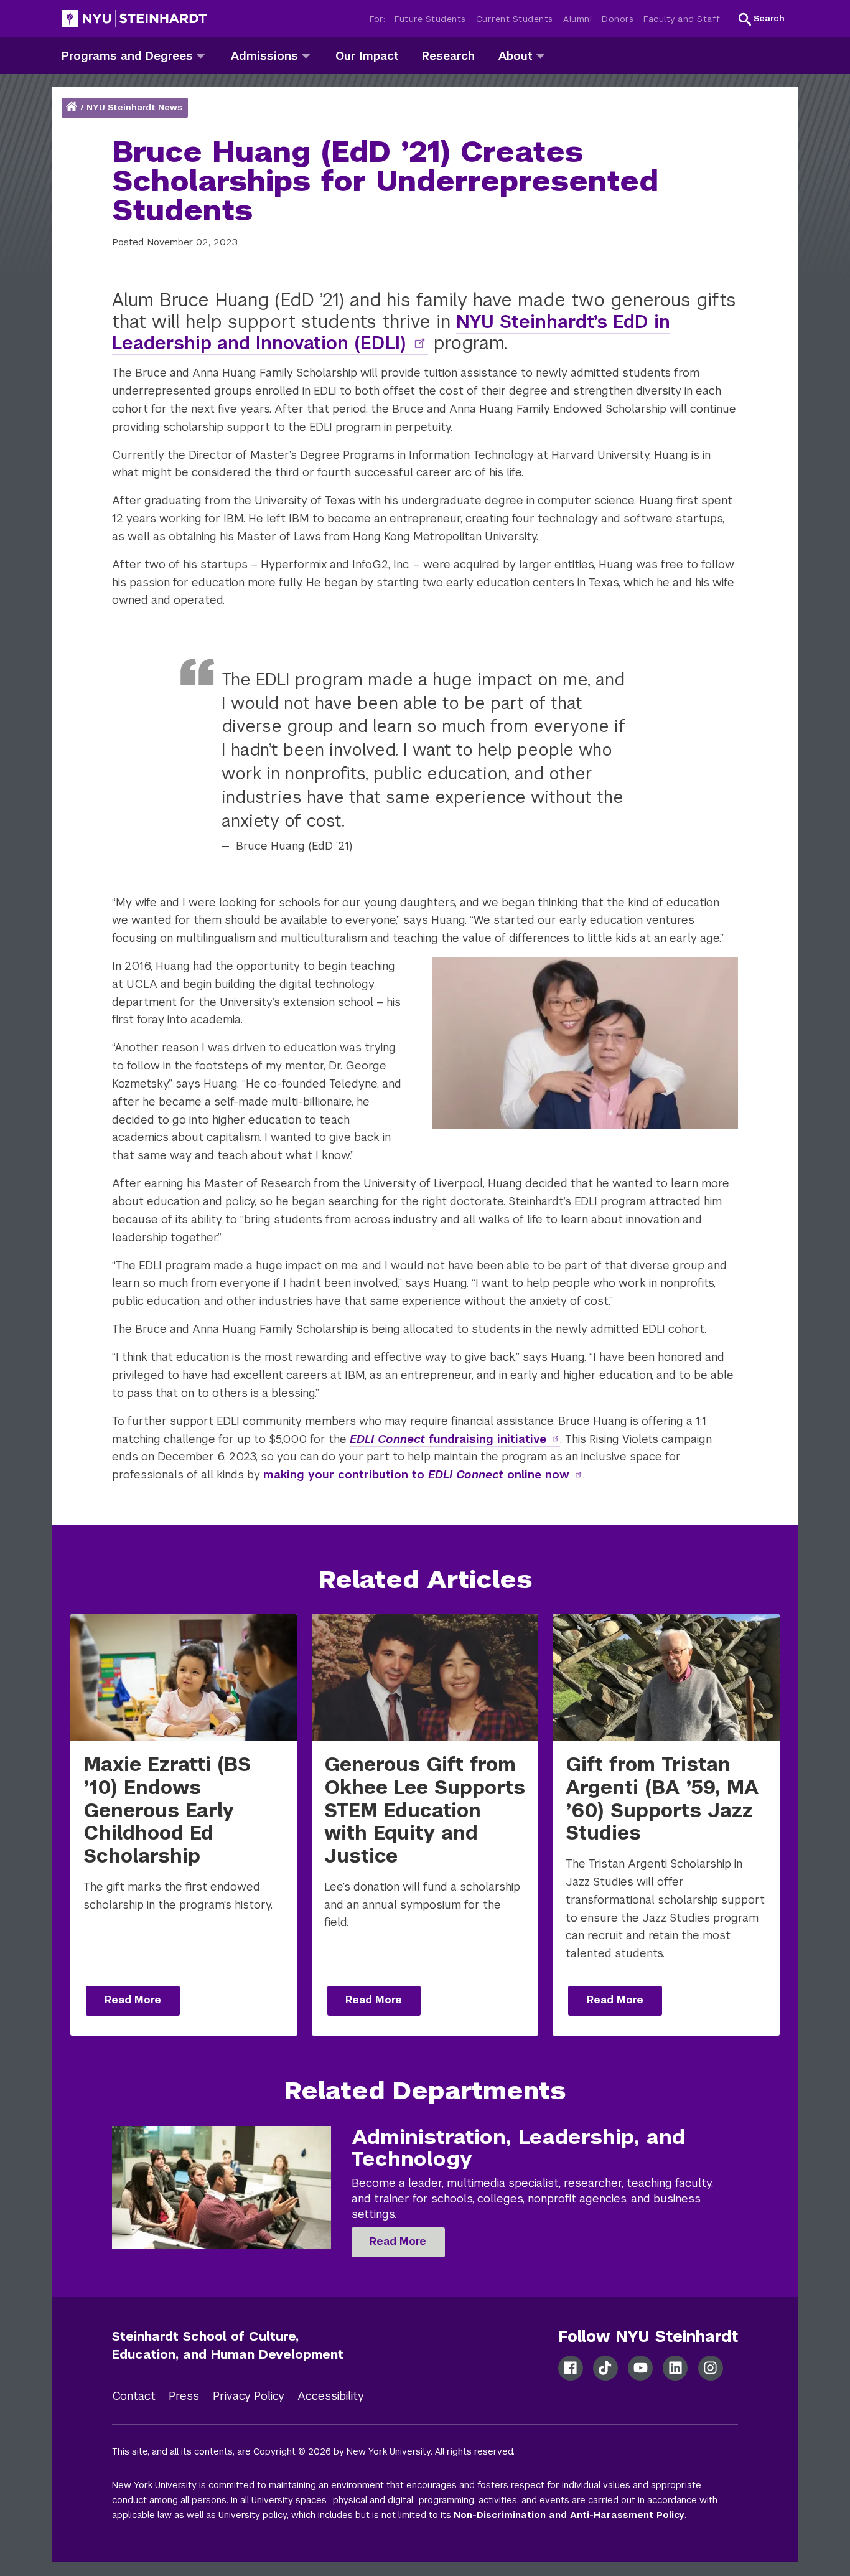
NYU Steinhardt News (134, 107)
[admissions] (306, 55)
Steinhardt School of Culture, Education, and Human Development (228, 2345)
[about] (540, 55)
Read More (133, 2000)
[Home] (73, 107)
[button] (762, 19)
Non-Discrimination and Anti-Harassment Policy (569, 2515)
